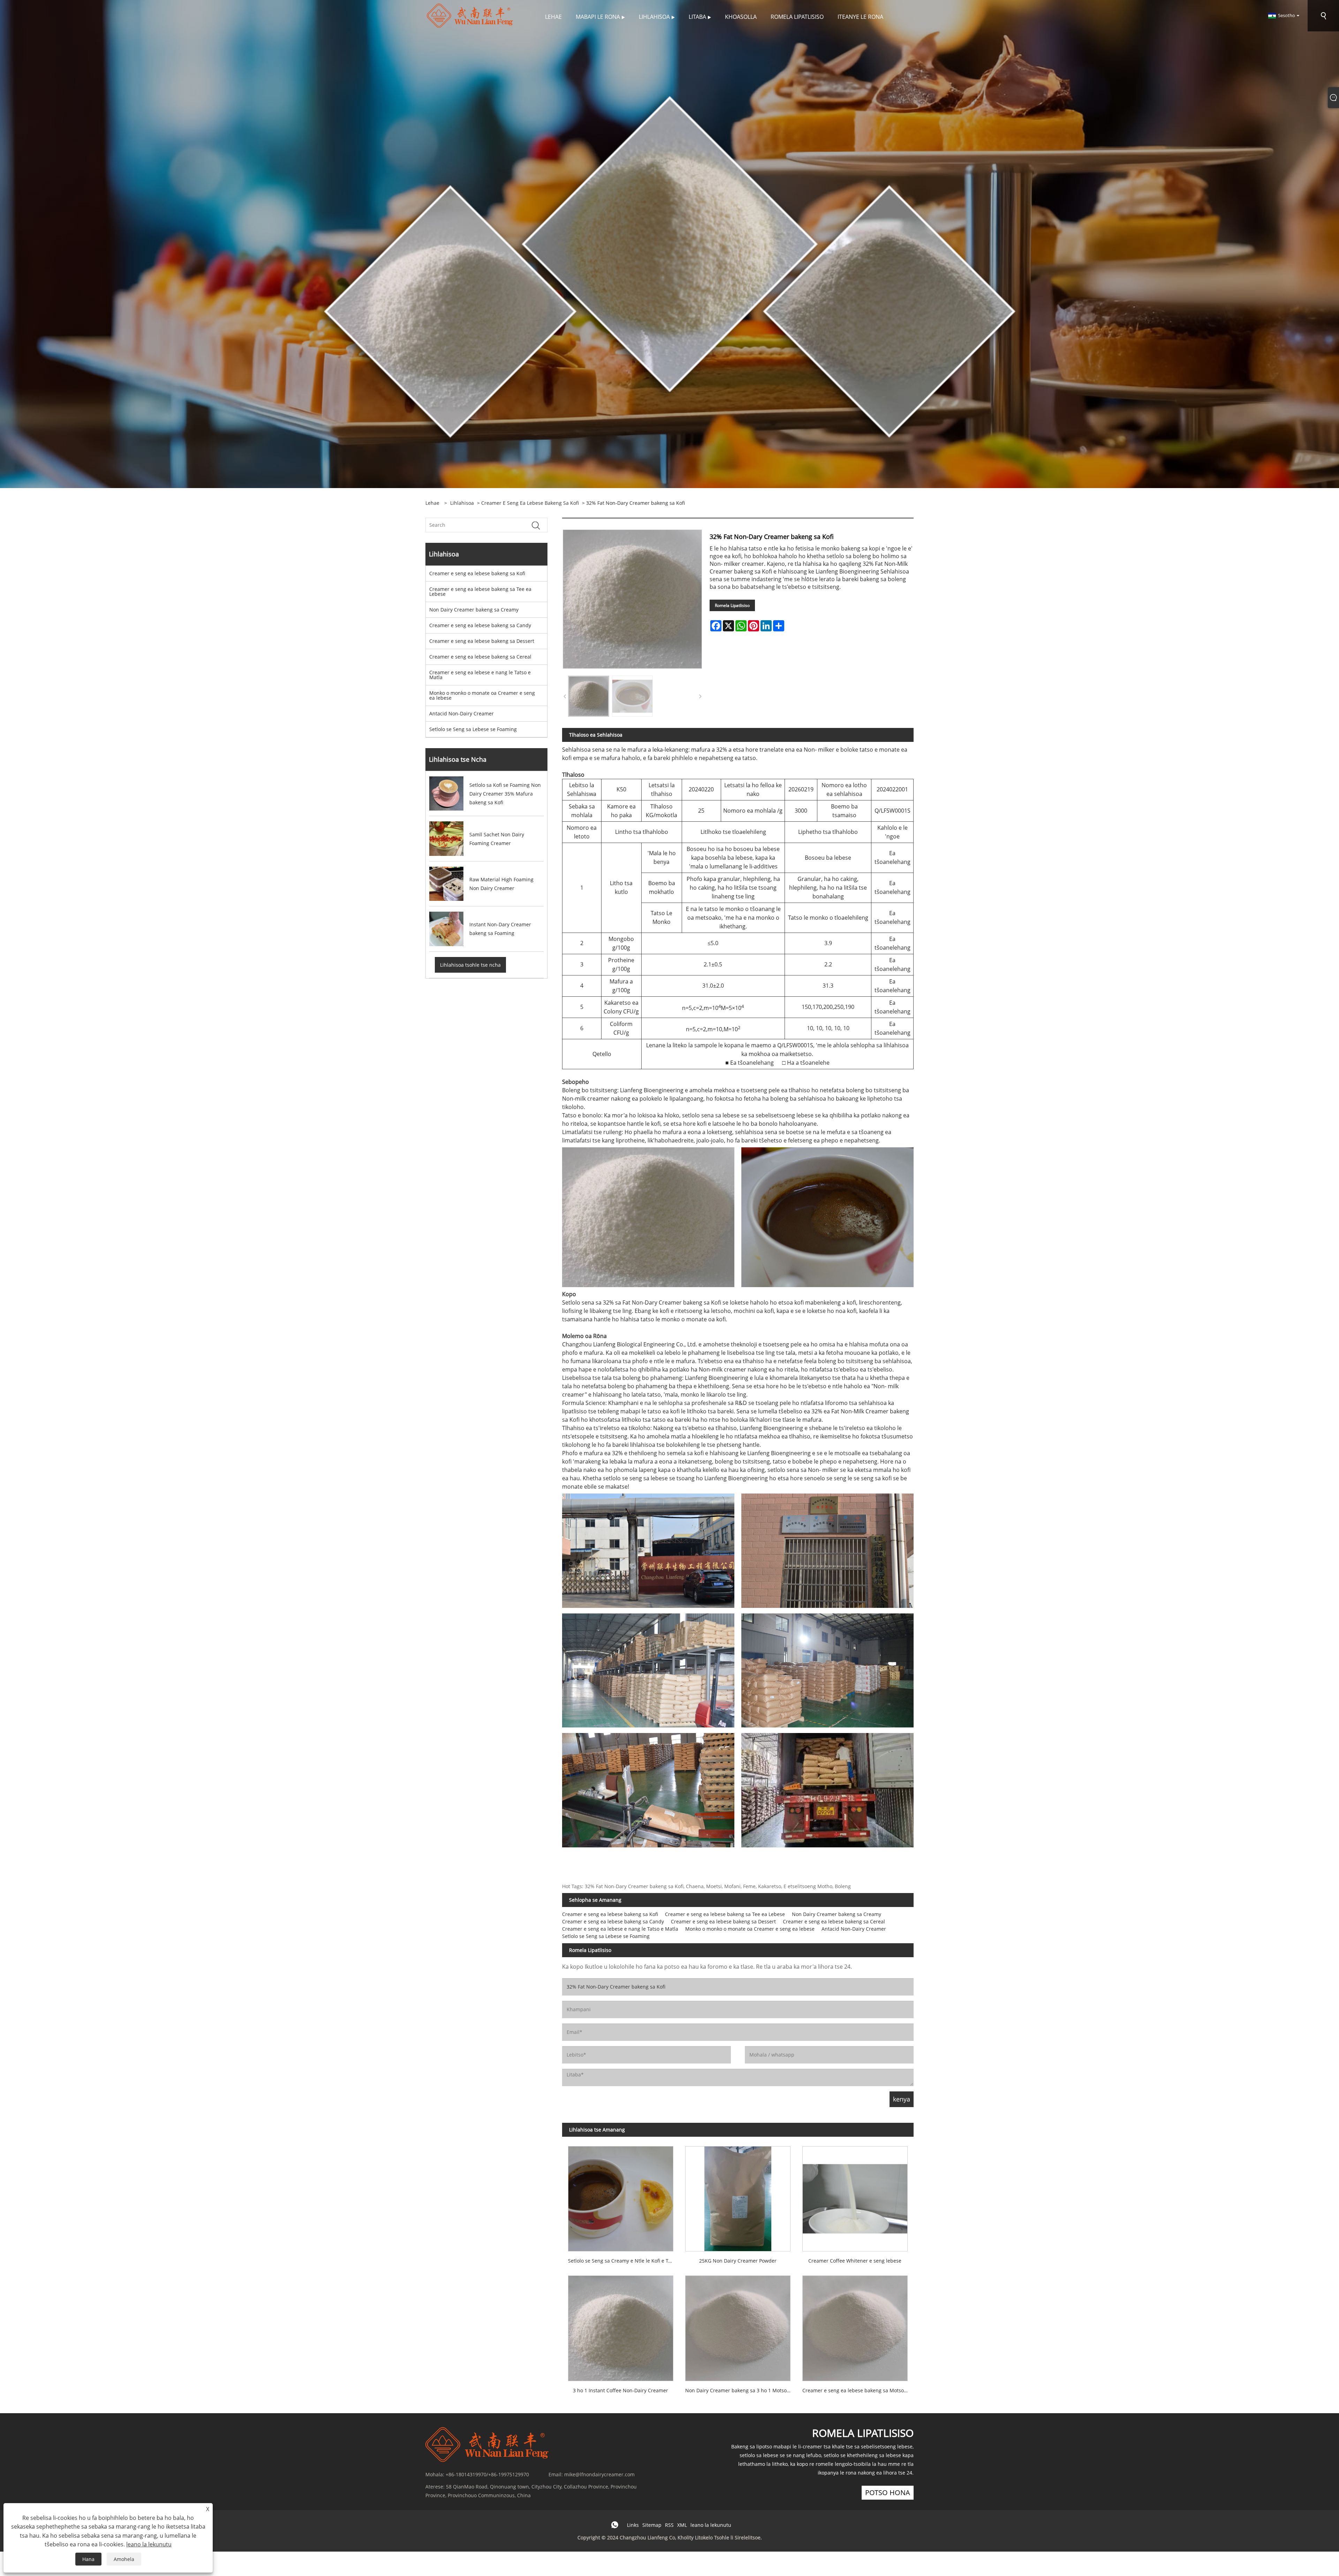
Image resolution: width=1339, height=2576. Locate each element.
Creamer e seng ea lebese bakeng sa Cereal (480, 657)
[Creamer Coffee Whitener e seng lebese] (855, 2196)
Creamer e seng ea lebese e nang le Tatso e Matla (480, 675)
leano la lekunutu (711, 2525)
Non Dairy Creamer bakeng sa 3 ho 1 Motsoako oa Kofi (741, 2390)
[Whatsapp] (615, 2525)
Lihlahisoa (462, 503)
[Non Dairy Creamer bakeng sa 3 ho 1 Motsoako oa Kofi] (738, 2326)
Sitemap (652, 2525)
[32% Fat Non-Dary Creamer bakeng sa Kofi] (589, 696)
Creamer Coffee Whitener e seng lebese (855, 2261)
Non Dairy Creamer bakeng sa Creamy (474, 610)
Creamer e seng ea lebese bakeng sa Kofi (530, 503)
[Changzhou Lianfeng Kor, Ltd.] (471, 15)
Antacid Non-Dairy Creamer (462, 713)
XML (682, 2525)
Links (633, 2525)
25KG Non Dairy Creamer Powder (738, 2261)
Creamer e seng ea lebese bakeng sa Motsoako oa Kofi (858, 2390)
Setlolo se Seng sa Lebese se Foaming (473, 729)
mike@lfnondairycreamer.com (599, 2474)
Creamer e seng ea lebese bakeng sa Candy (480, 625)
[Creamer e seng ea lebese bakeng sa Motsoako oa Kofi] (855, 2326)
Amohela (124, 2559)
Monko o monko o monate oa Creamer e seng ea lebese (482, 695)
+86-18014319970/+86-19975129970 (487, 2474)
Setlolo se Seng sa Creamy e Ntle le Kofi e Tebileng (624, 2261)
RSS (669, 2525)
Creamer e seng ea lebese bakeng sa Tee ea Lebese (480, 591)
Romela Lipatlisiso (732, 605)
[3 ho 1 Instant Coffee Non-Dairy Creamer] (621, 2326)
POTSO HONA (888, 2493)
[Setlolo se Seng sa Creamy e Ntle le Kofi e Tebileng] (621, 2196)
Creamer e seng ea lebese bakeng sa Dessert (482, 641)
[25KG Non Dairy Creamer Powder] (738, 2196)
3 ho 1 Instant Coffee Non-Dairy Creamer (621, 2390)
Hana (88, 2559)
